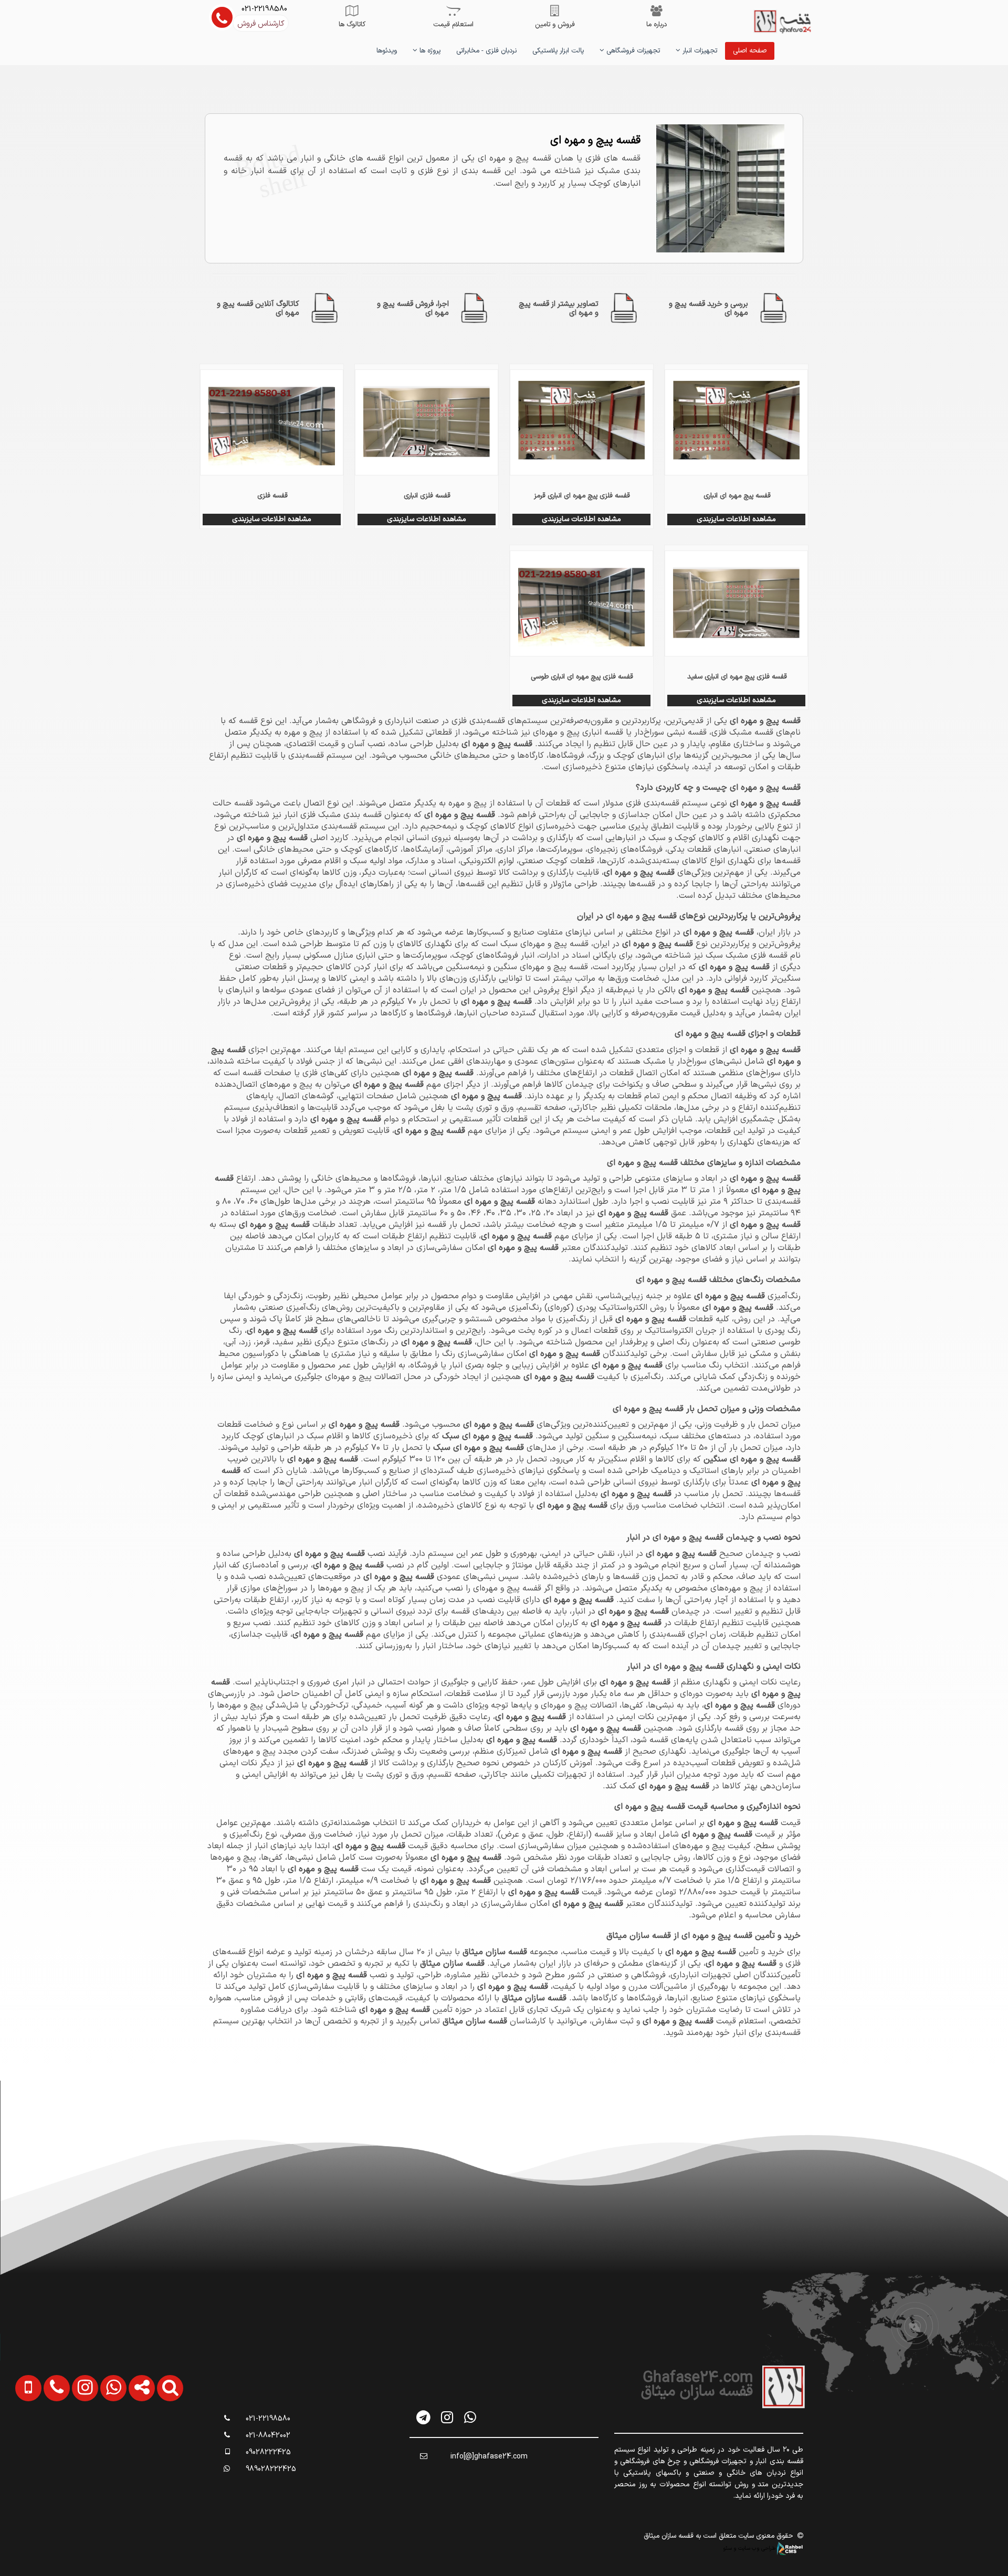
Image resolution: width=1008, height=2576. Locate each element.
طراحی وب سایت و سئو (750, 2548)
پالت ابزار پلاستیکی (558, 51)
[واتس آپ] (470, 2417)
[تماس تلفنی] (46, 2441)
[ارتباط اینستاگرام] (74, 2441)
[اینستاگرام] (447, 2417)
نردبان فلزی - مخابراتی (486, 51)
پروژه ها (429, 51)
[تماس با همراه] (18, 2441)
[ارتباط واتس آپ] (102, 2441)
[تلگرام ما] (424, 2417)
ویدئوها (387, 51)
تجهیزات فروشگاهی (632, 51)
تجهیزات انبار (699, 51)
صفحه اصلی (750, 51)
